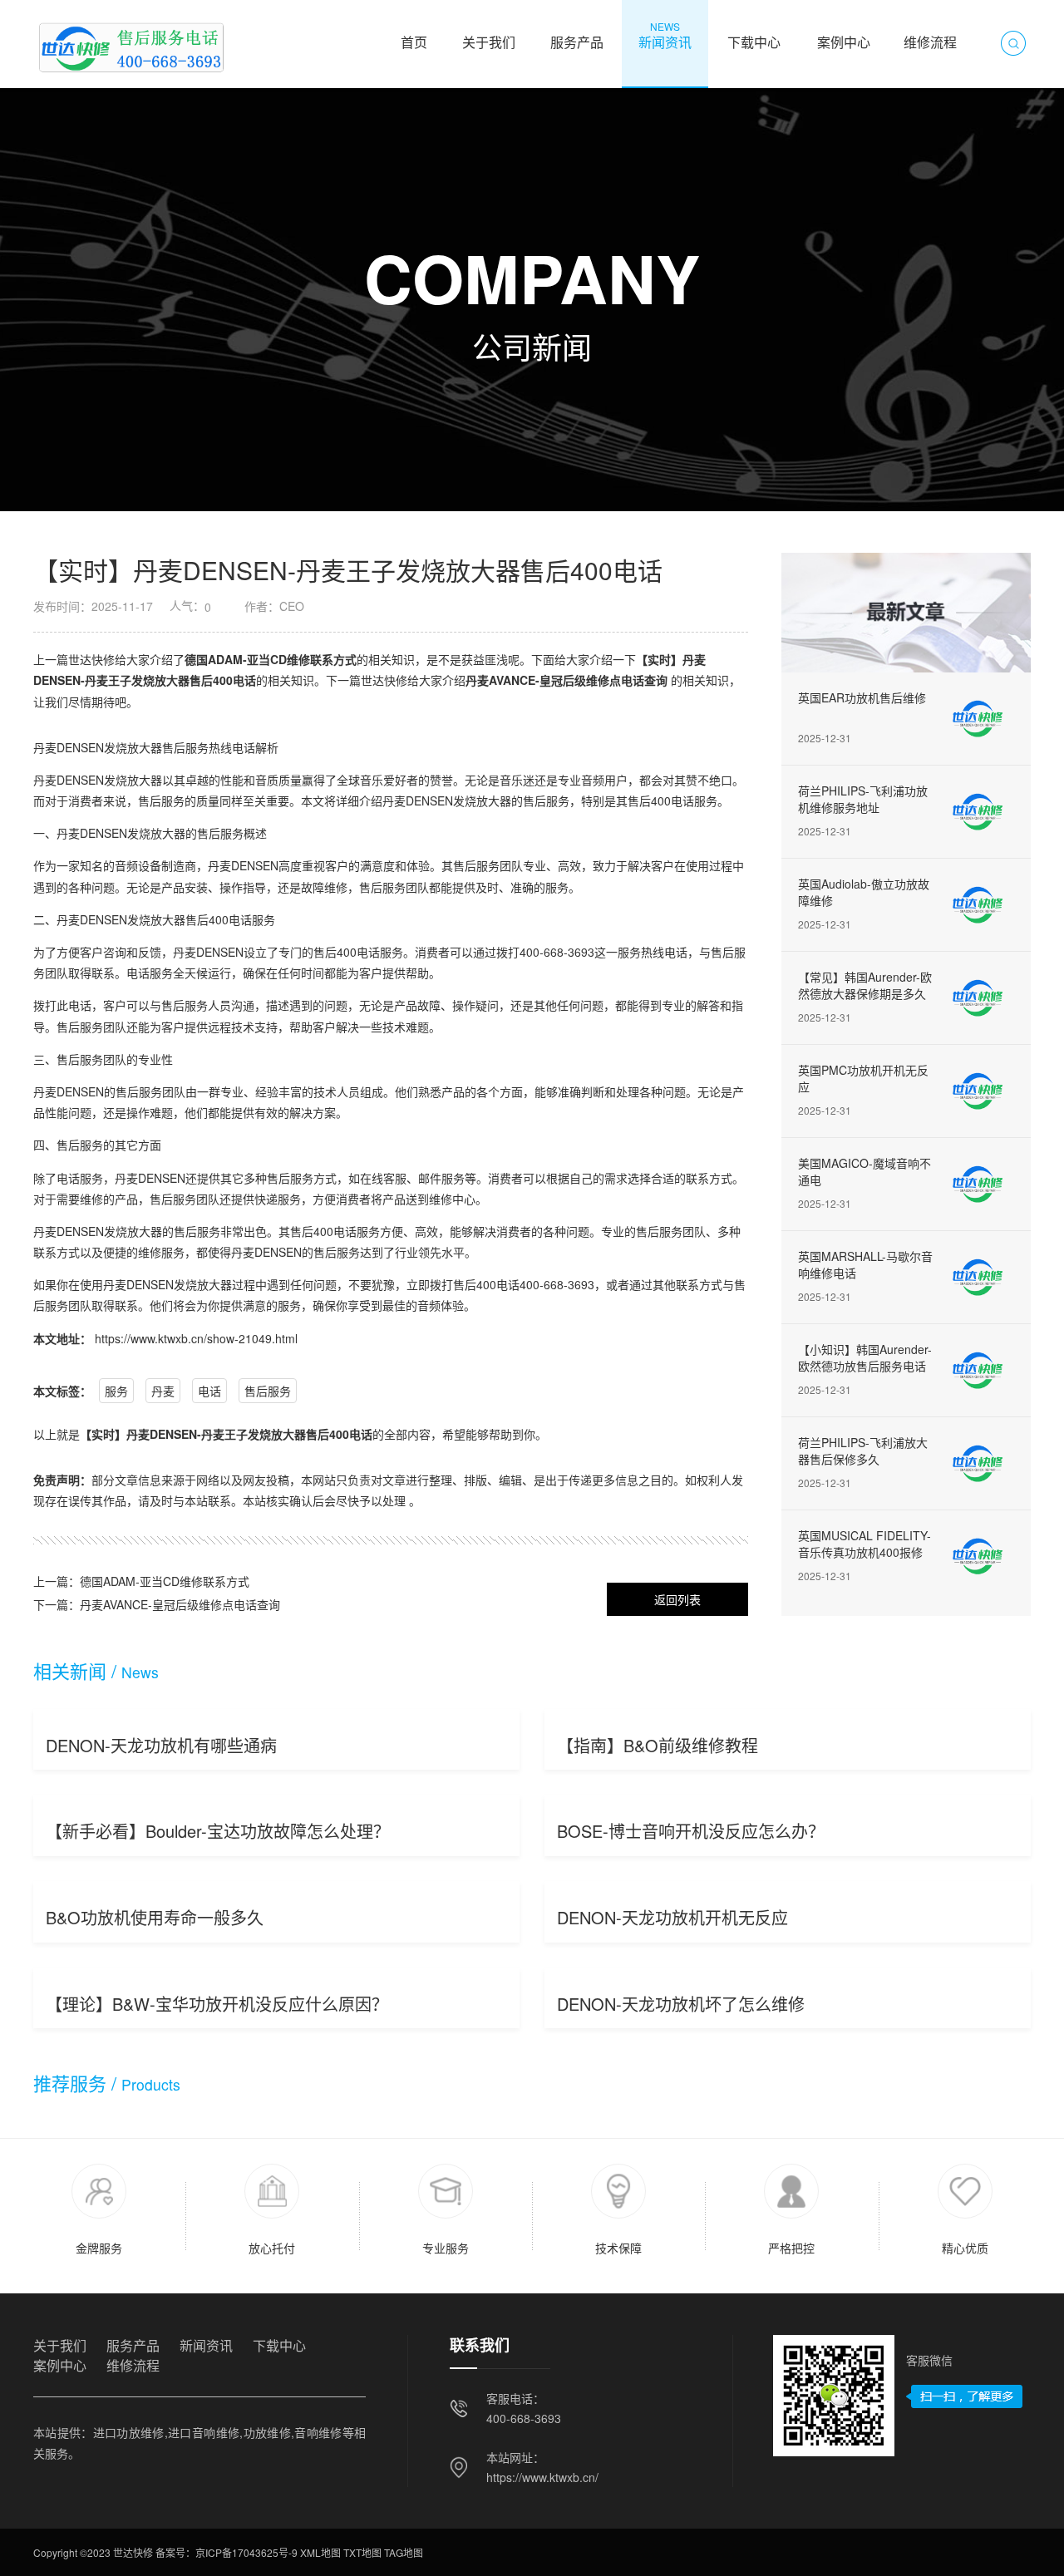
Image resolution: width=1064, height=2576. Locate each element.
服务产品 (577, 35)
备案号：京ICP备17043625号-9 (227, 2552)
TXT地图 (362, 2552)
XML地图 (320, 2552)
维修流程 (930, 35)
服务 (116, 1391)
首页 (414, 35)
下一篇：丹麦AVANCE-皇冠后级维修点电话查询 (157, 1604)
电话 (209, 1391)
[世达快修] (130, 43)
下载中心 (754, 35)
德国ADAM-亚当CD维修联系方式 (271, 659)
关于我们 (489, 35)
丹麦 (163, 1391)
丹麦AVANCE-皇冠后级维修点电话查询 (566, 680)
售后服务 (268, 1391)
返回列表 (677, 1599)
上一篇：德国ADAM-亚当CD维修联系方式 (141, 1581)
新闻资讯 (665, 35)
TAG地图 (404, 2552)
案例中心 (844, 35)
